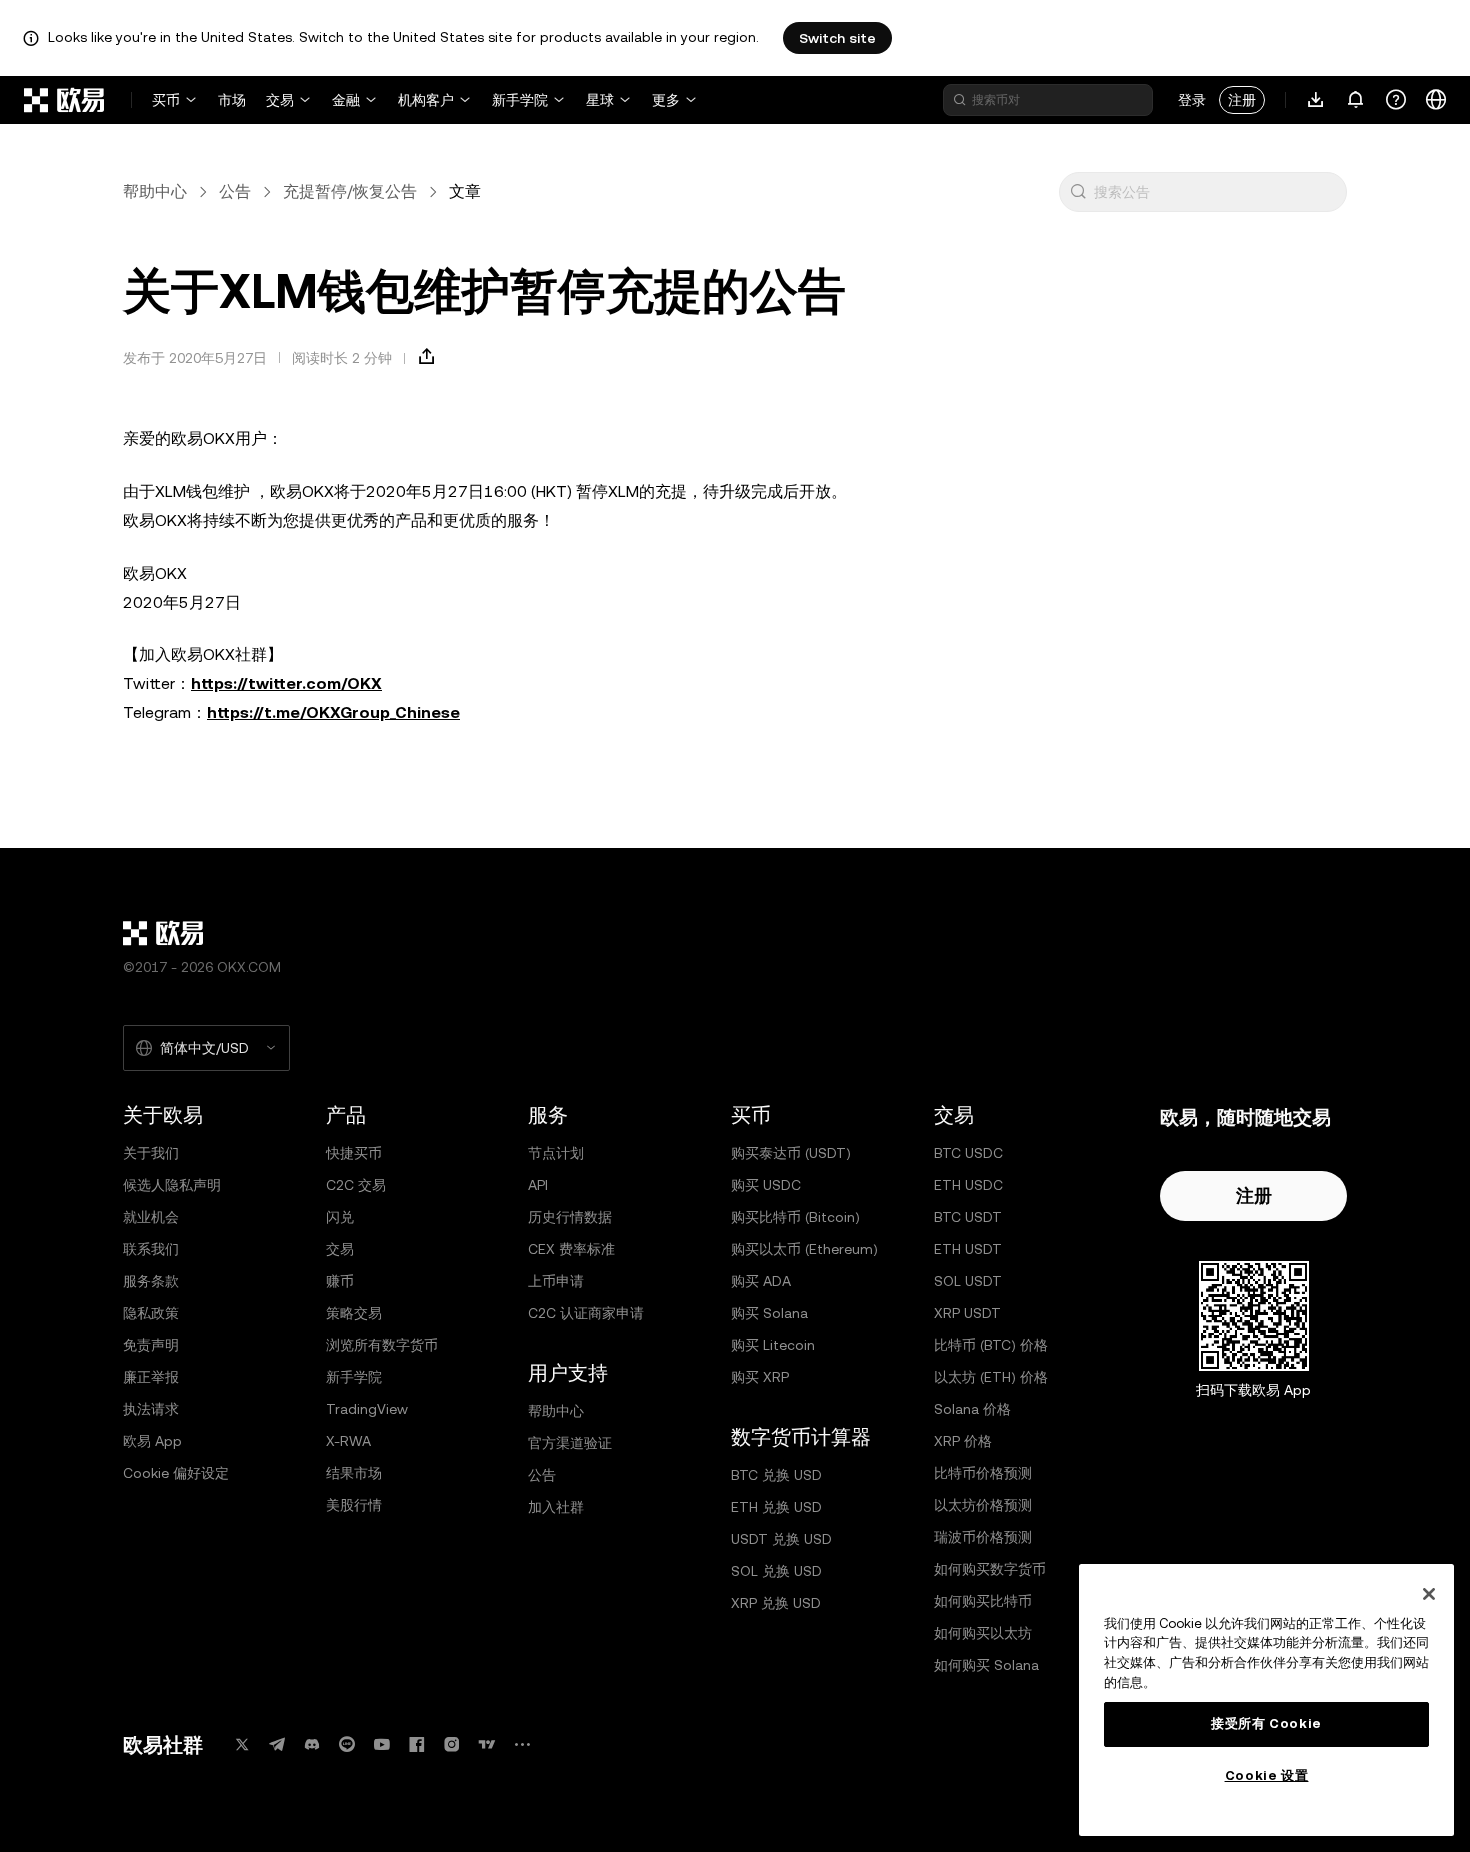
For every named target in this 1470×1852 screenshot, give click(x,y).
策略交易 (354, 1313)
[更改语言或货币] (1436, 100)
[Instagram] (452, 1744)
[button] (1078, 192)
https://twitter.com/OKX (286, 683)
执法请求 (151, 1409)
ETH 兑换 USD (776, 1507)
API (538, 1185)
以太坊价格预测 (983, 1505)
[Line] (347, 1744)
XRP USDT (967, 1313)
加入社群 (556, 1507)
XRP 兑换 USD (776, 1603)
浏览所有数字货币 (382, 1345)
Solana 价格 (972, 1409)
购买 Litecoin (773, 1345)
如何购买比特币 (983, 1601)
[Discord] (312, 1744)
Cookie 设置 (1267, 1775)
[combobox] (1216, 192)
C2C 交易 (356, 1185)
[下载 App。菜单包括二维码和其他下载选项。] (1316, 100)
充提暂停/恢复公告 (350, 191)
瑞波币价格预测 (983, 1537)
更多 (666, 100)
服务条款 (151, 1281)
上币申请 (556, 1281)
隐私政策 (151, 1313)
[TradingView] (487, 1744)
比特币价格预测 (983, 1473)
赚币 (340, 1281)
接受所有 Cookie (1266, 1723)
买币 (166, 100)
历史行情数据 (570, 1217)
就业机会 (151, 1217)
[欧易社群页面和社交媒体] (522, 1744)
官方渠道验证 (570, 1443)
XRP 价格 (963, 1441)
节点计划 (556, 1153)
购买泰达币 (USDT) (791, 1153)
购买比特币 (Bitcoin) (795, 1217)
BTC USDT (968, 1217)
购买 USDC (766, 1185)
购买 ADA (761, 1281)
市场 (232, 100)
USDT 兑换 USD (781, 1539)
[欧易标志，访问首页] (65, 100)
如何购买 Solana (986, 1665)
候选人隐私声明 (172, 1185)
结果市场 (354, 1473)
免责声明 (151, 1345)
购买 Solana (769, 1313)
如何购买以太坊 (983, 1633)
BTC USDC (968, 1153)
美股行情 (354, 1505)
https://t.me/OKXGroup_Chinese (333, 712)
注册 (1242, 100)
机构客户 (426, 100)
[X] (242, 1744)
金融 (346, 100)
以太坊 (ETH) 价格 (991, 1377)
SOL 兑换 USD (776, 1571)
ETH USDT (968, 1249)
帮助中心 (155, 191)
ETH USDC (968, 1185)
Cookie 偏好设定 (176, 1473)
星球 (600, 100)
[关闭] (1429, 1594)
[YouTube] (382, 1744)
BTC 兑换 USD (776, 1475)
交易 (280, 100)
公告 (235, 191)
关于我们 (151, 1153)
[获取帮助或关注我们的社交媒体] (1396, 100)
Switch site (837, 38)
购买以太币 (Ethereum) (804, 1249)
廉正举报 (151, 1377)
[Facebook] (417, 1744)
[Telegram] (277, 1744)
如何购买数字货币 (990, 1569)
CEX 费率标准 (571, 1249)
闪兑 (340, 1217)
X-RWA (348, 1441)
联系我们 (151, 1249)
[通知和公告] (1356, 100)
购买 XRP (760, 1377)
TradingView (367, 1409)
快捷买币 (354, 1153)
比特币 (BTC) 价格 (991, 1345)
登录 (1192, 100)
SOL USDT (968, 1281)
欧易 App (152, 1441)
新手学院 (520, 100)
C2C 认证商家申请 (586, 1313)
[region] (1266, 1700)
